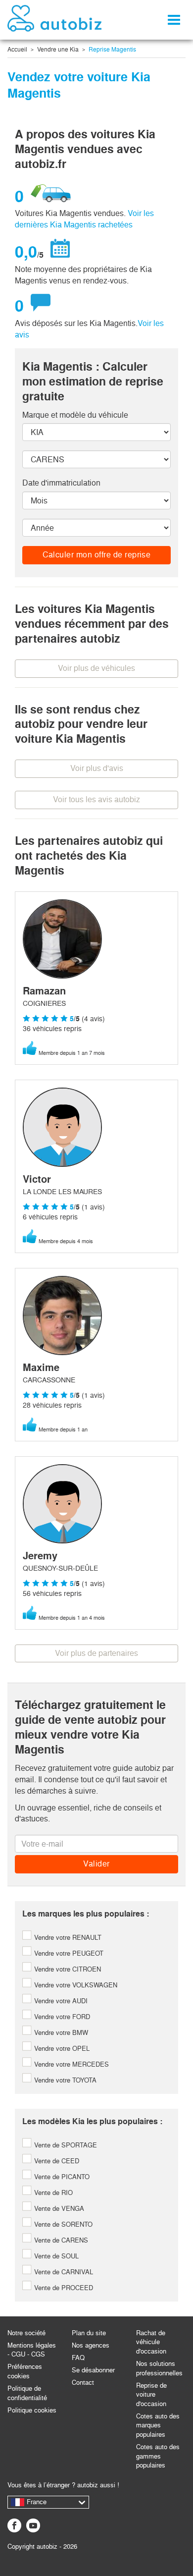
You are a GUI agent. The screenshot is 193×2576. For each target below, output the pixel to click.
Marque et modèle (75, 415)
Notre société (26, 2333)
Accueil (17, 50)
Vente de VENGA (58, 2209)
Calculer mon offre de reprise (97, 555)
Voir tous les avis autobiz (96, 799)
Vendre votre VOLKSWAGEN (75, 1985)
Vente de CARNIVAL (63, 2272)
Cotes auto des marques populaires (158, 2425)
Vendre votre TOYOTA (64, 2080)
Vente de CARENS (60, 2240)
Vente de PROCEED (63, 2288)
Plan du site (89, 2333)
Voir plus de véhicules (96, 668)
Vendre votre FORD (61, 2017)
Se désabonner (93, 2370)
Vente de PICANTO (61, 2177)
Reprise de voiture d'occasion (151, 2395)
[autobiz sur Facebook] (14, 2525)
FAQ (78, 2358)
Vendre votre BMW (60, 2033)
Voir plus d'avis (97, 768)
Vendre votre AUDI (60, 2001)
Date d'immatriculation (61, 483)
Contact (83, 2383)
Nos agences (91, 2345)
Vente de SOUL (55, 2256)
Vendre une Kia (58, 50)
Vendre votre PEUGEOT (68, 1953)
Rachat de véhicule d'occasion (151, 2342)
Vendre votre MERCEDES (71, 2064)
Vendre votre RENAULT (67, 1938)
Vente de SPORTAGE (65, 2145)
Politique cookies (32, 2410)
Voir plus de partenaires (96, 1653)
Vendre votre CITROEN (67, 1969)
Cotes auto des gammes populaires (158, 2456)
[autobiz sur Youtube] (33, 2525)
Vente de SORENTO (62, 2224)
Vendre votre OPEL (61, 2049)
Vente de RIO (52, 2193)
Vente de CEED (56, 2161)
